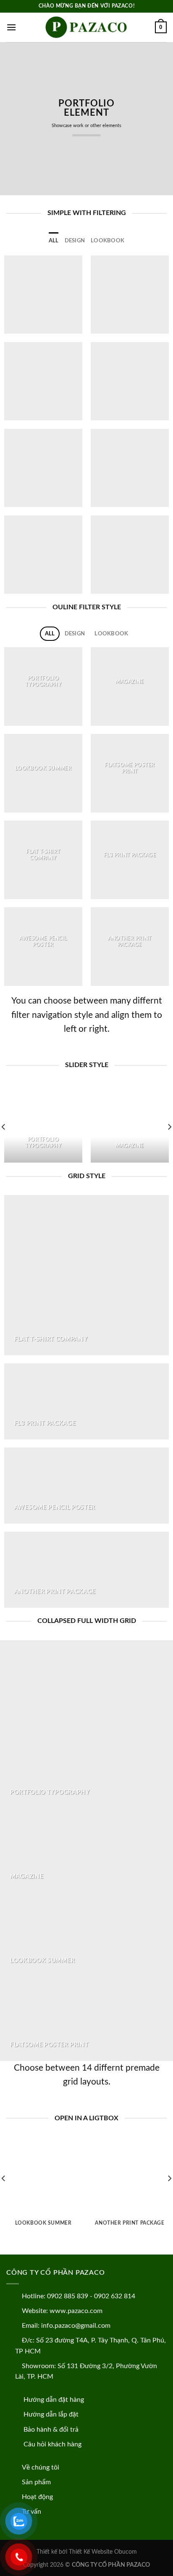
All (54, 241)
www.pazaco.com (76, 2311)
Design (75, 241)
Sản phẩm (36, 2482)
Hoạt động (37, 2497)
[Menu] (11, 27)
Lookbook (107, 241)
